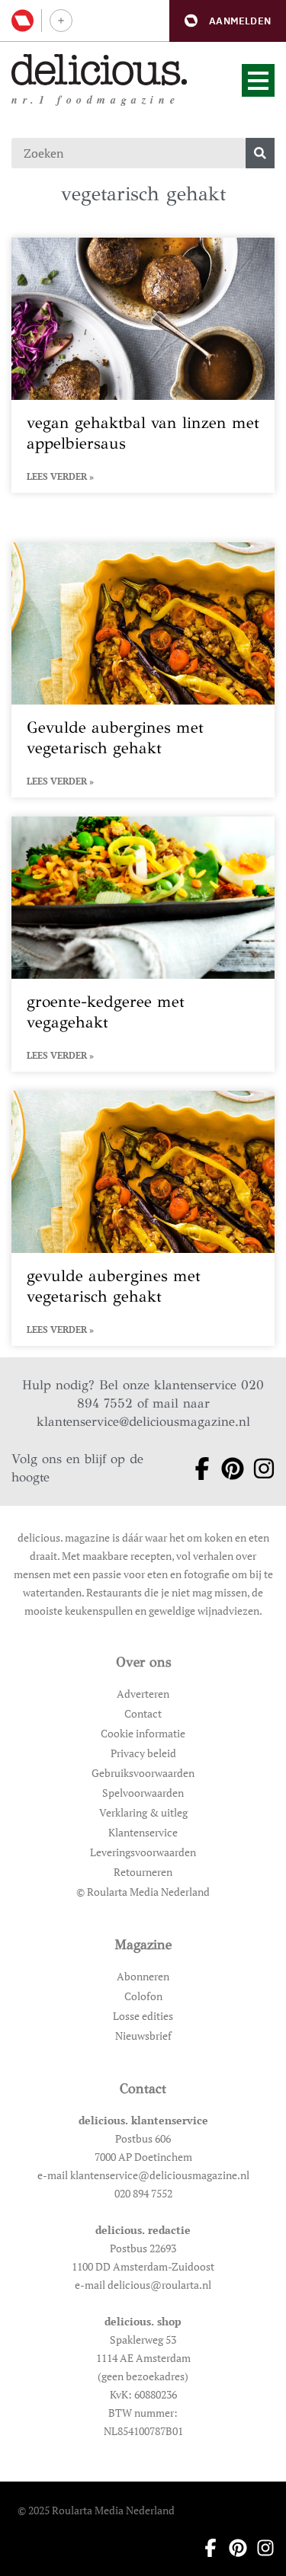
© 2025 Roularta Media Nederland (96, 2510)
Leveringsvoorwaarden (143, 1852)
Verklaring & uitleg (143, 1812)
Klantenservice (143, 1832)
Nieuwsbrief (143, 2036)
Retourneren (143, 1872)
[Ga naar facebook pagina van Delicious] (197, 1469)
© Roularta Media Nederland (143, 1892)
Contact (143, 1713)
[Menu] (258, 80)
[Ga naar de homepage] (100, 70)
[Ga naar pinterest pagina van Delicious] (228, 1469)
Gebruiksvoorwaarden (143, 1773)
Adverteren (143, 1694)
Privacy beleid (143, 1753)
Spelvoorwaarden (143, 1793)
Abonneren (143, 1976)
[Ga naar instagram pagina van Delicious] (259, 1469)
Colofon (143, 1996)
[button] (228, 21)
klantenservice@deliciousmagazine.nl (143, 1422)
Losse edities (143, 2016)
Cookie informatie (143, 1733)
